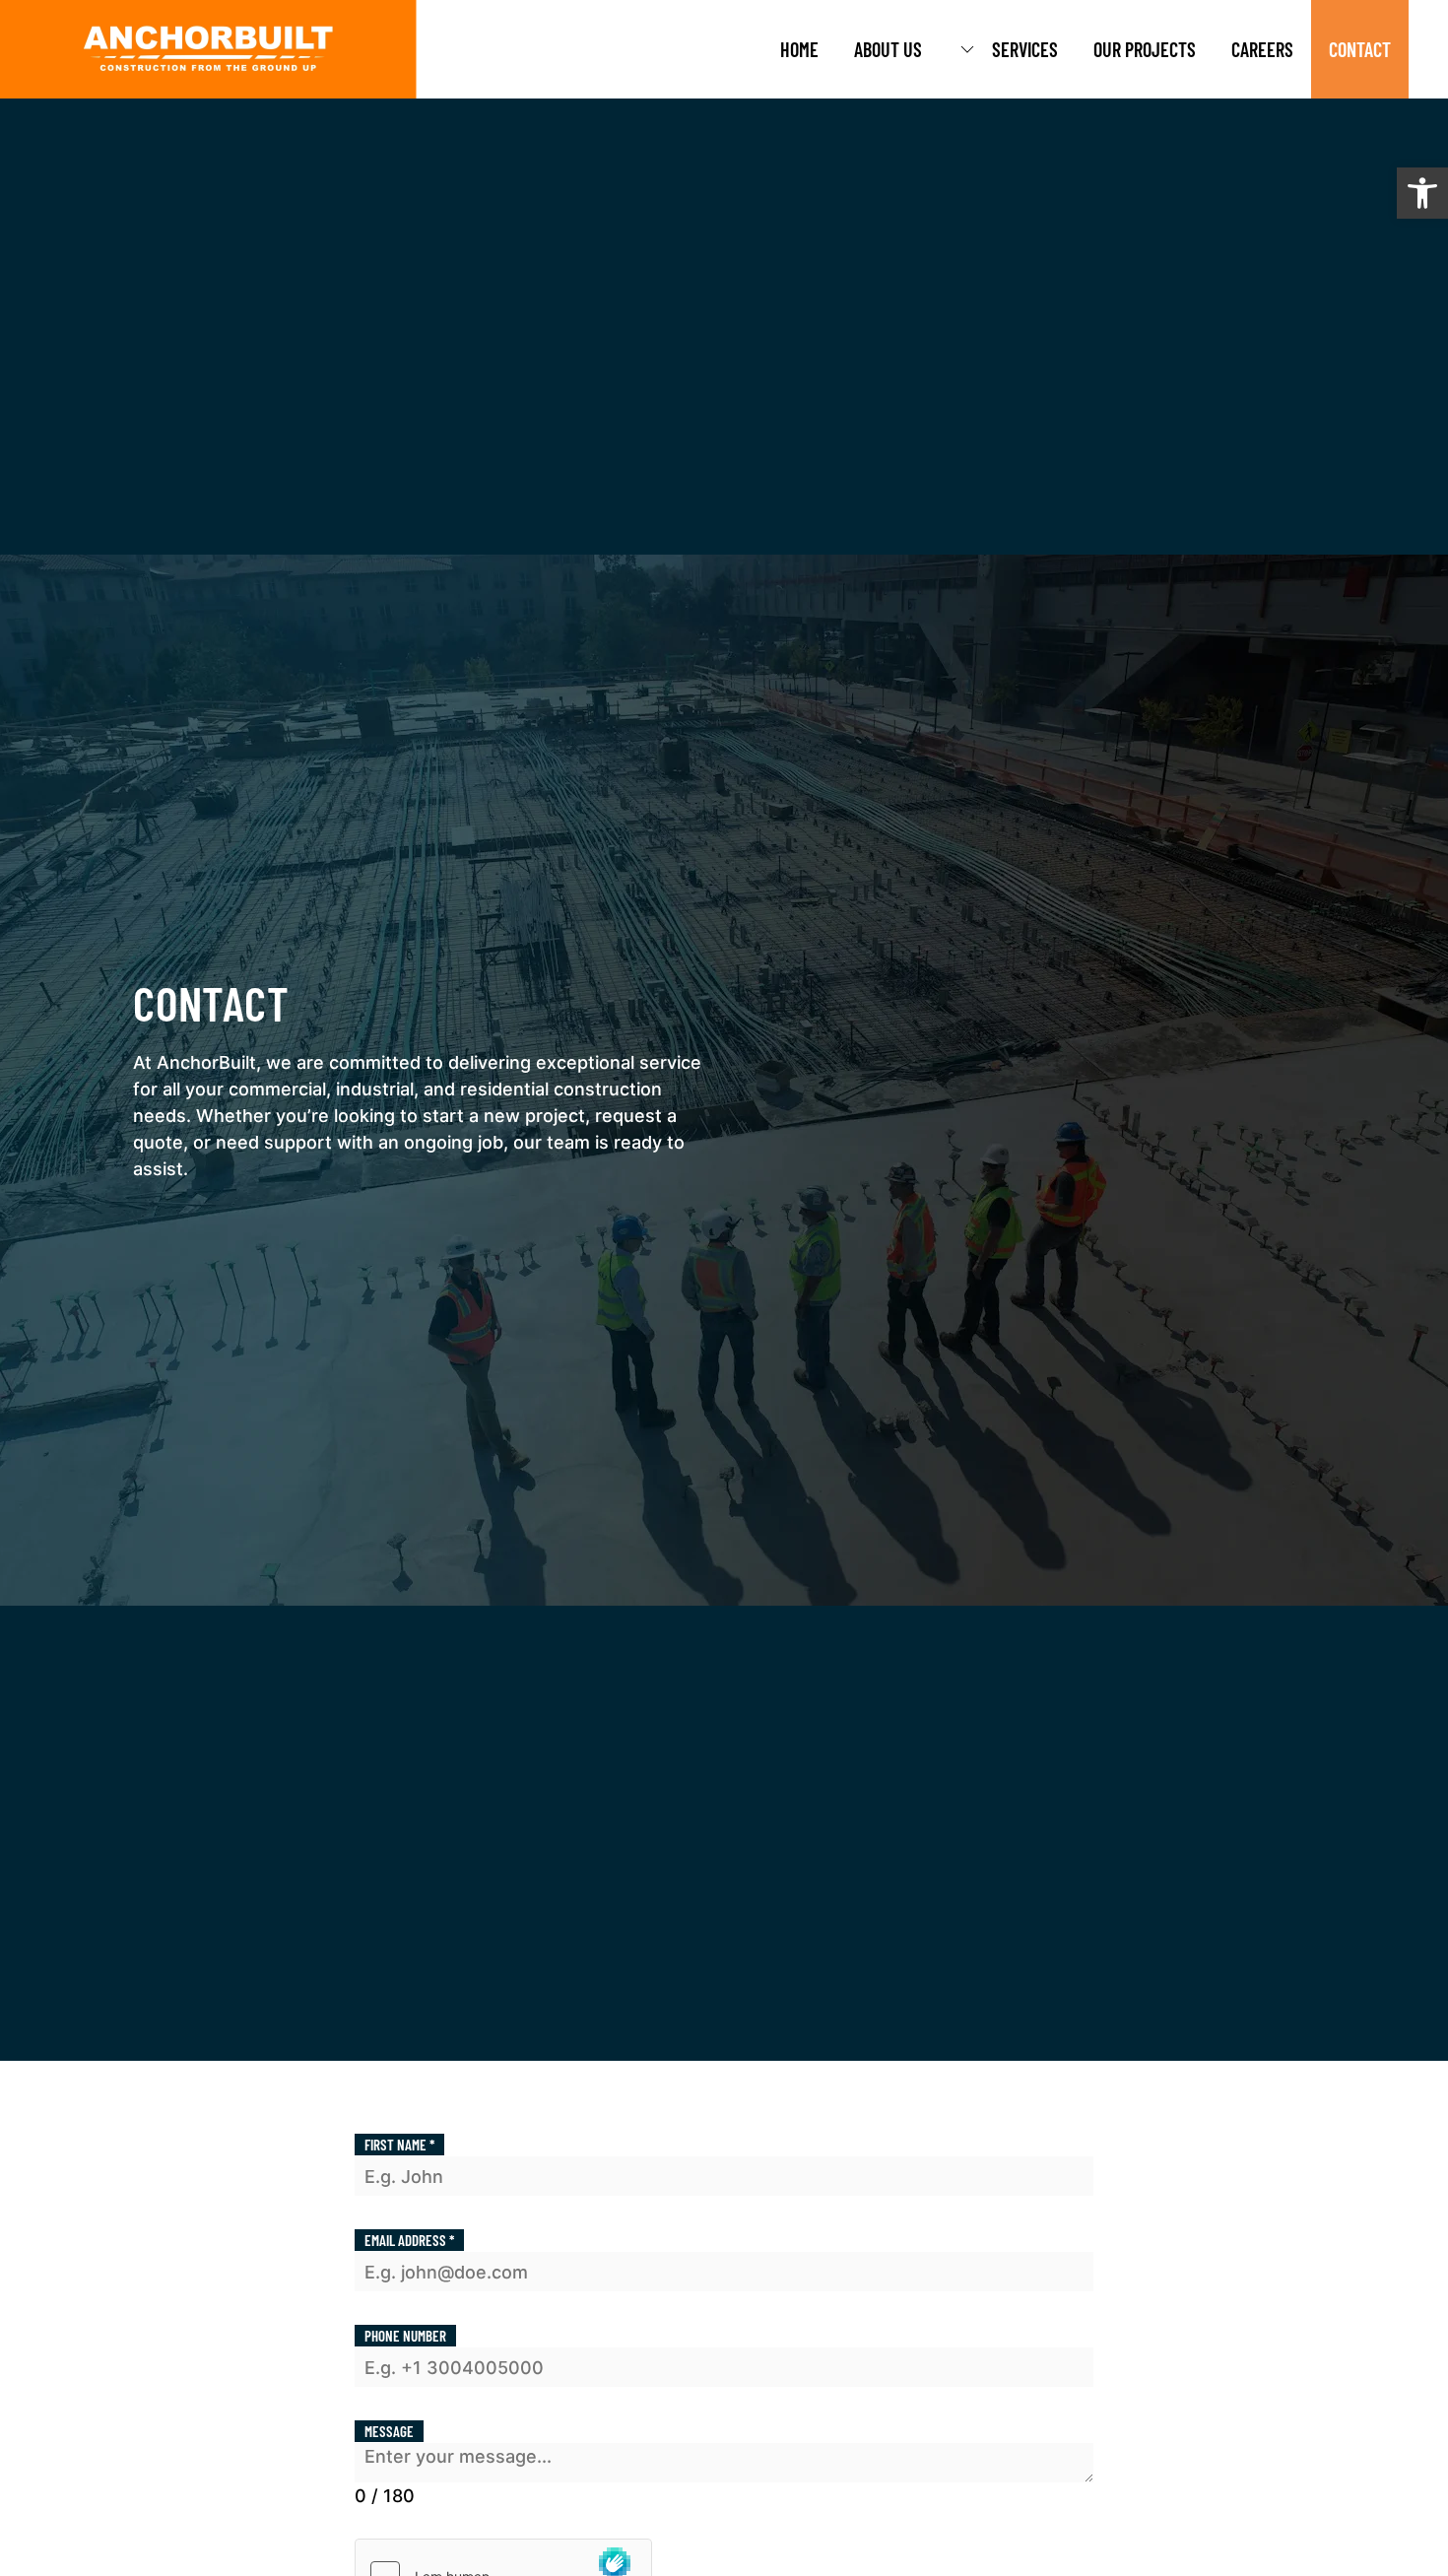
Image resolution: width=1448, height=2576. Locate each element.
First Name (399, 2145)
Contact (1360, 49)
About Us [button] (888, 49)
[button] (1422, 193)
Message (389, 2431)
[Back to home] (208, 49)
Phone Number (405, 2336)
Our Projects (1145, 49)
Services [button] (1025, 49)
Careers (1262, 49)
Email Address (409, 2240)
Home (799, 49)
